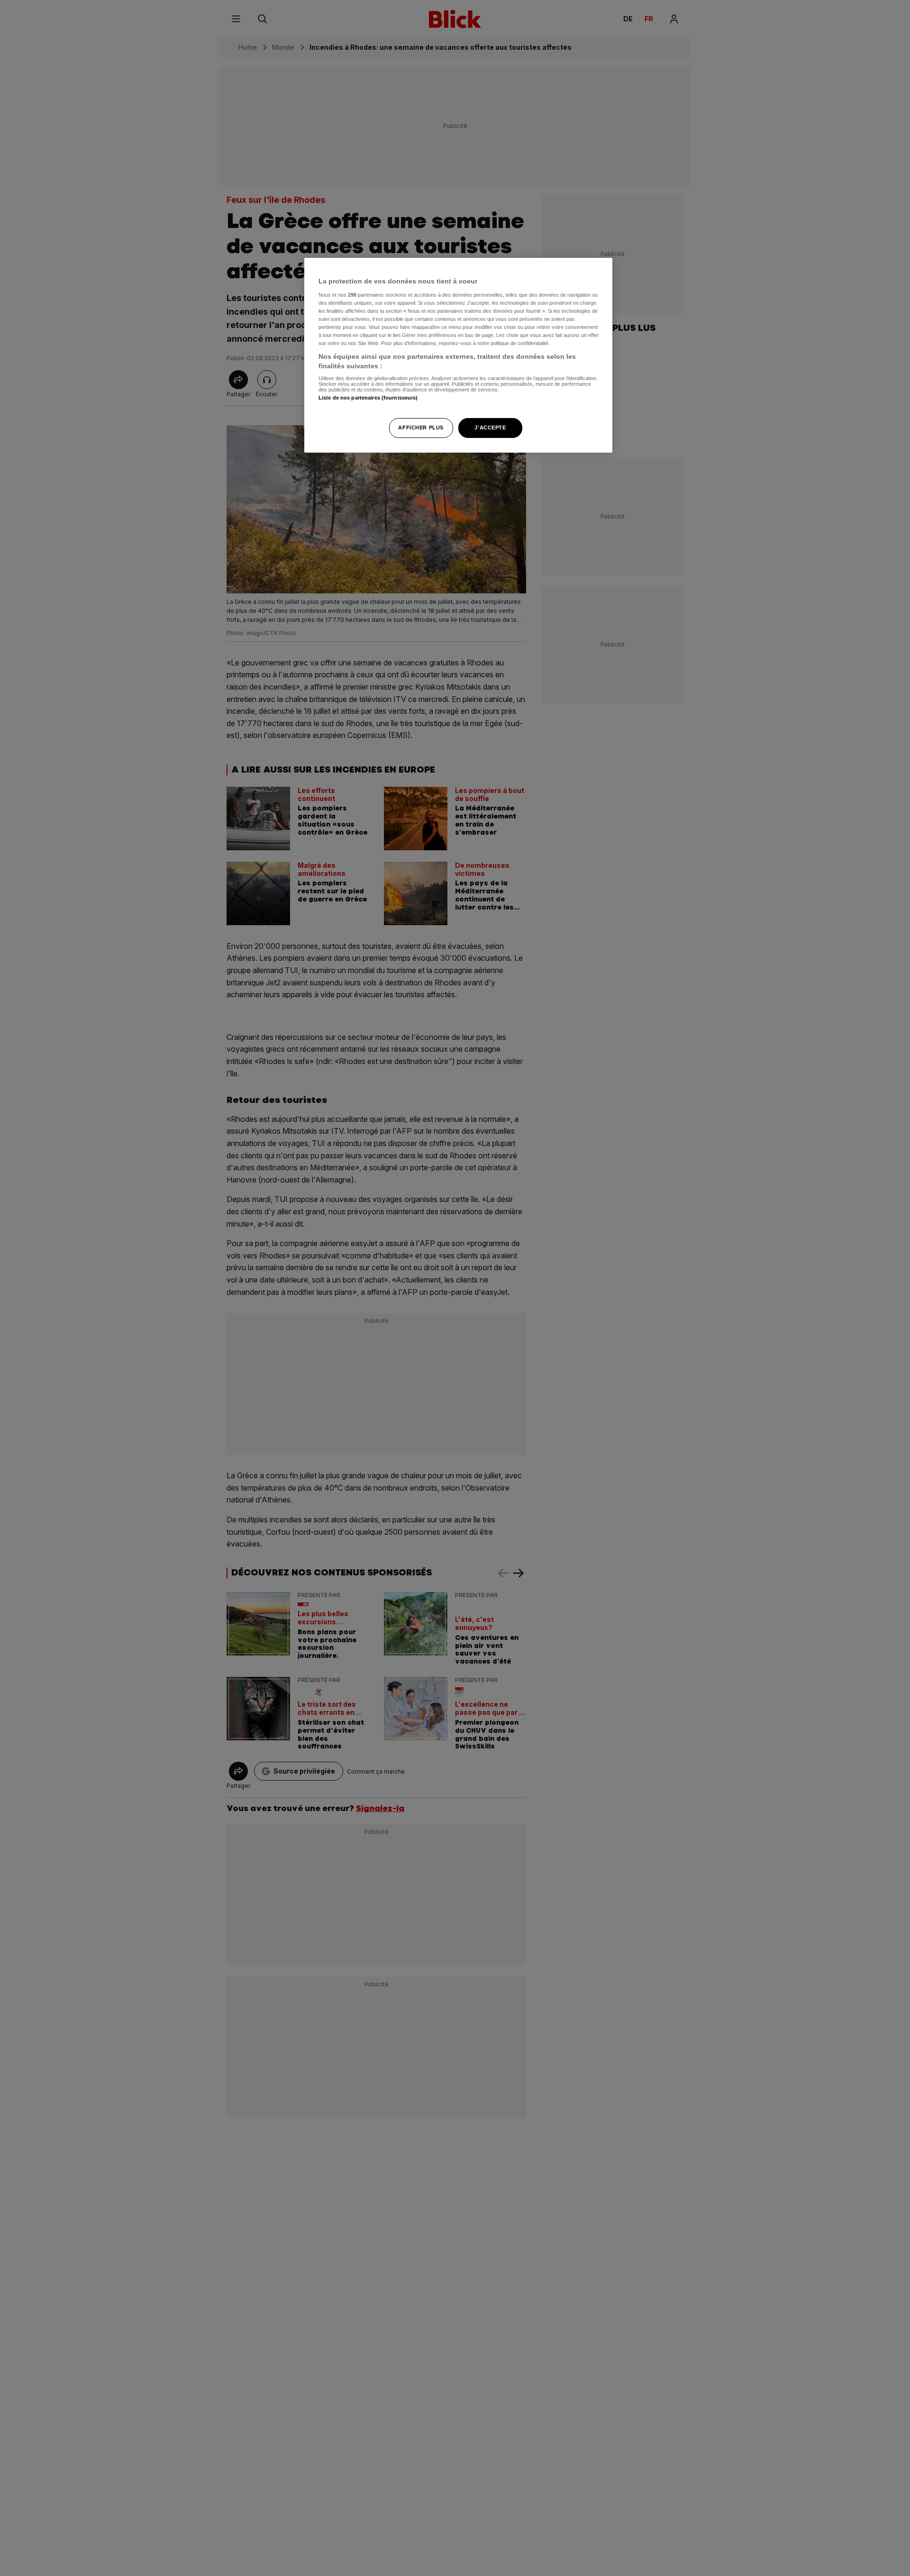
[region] (458, 355)
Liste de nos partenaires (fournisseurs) (368, 398)
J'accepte (490, 427)
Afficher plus (421, 427)
